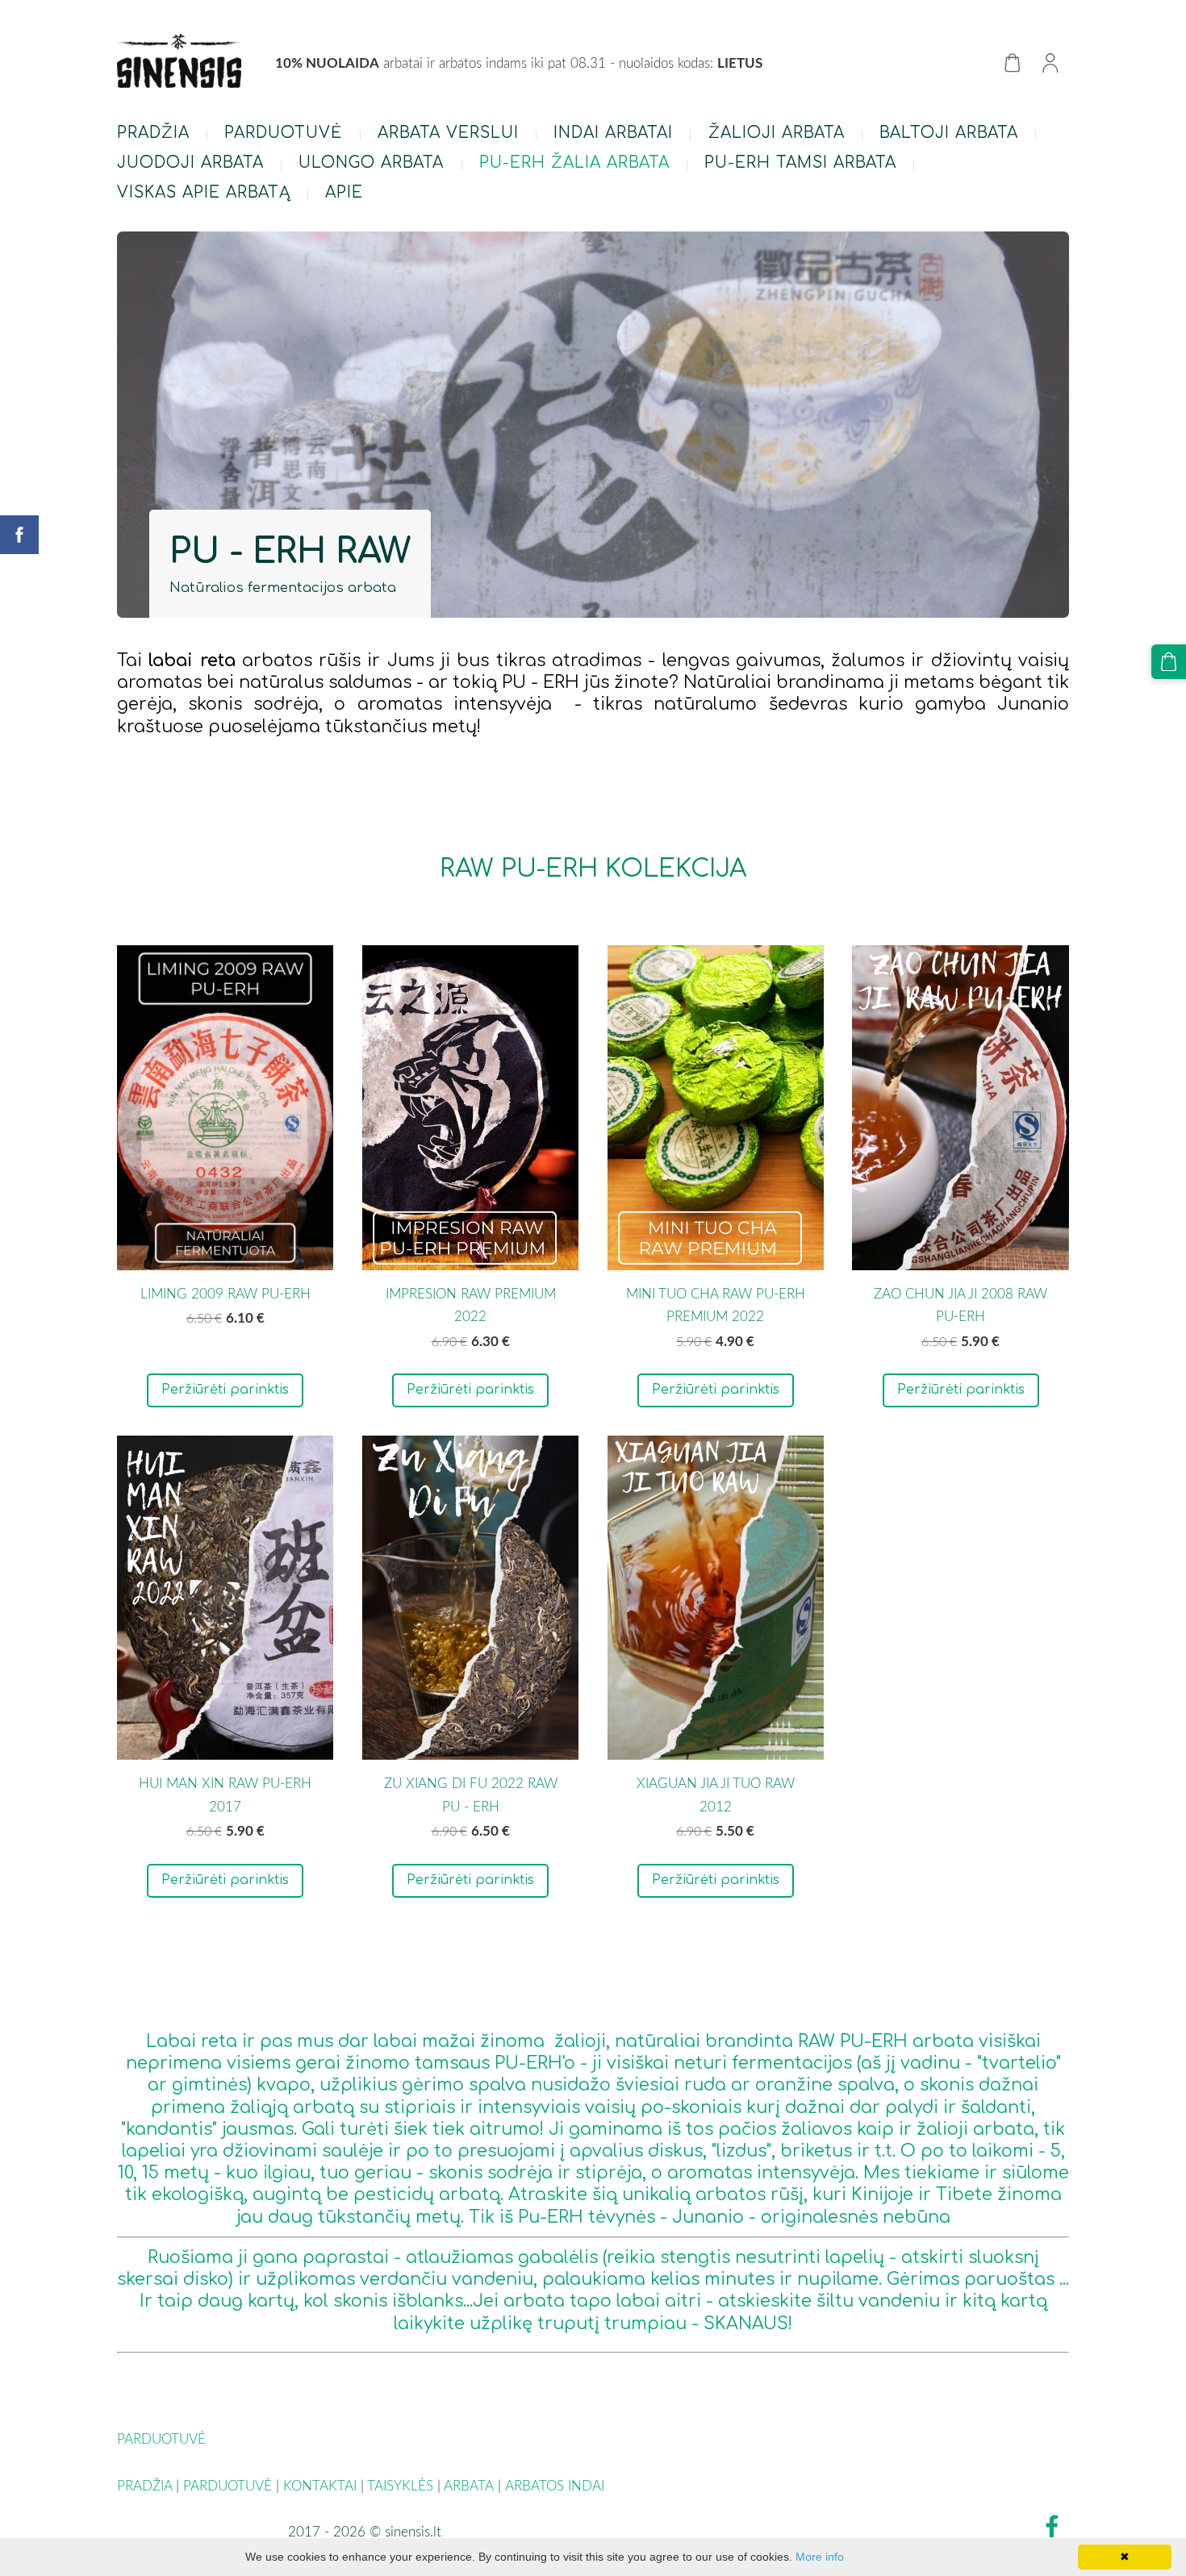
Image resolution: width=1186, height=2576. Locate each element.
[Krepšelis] (1012, 63)
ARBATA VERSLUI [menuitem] (448, 133)
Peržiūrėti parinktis (225, 1390)
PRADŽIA (144, 2485)
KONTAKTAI (320, 2485)
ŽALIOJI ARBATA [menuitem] (777, 133)
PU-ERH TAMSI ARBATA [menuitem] (800, 163)
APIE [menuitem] (344, 192)
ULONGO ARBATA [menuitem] (371, 163)
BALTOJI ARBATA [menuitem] (949, 133)
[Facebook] (1052, 2526)
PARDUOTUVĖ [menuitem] (283, 133)
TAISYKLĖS (400, 2485)
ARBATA (469, 2485)
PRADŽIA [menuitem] (153, 133)
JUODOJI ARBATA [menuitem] (190, 163)
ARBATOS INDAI (557, 2485)
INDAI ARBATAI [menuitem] (613, 133)
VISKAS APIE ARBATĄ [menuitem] (204, 192)
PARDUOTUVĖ (228, 2485)
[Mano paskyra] (1050, 63)
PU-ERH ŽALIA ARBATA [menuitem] (574, 163)
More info (820, 2557)
